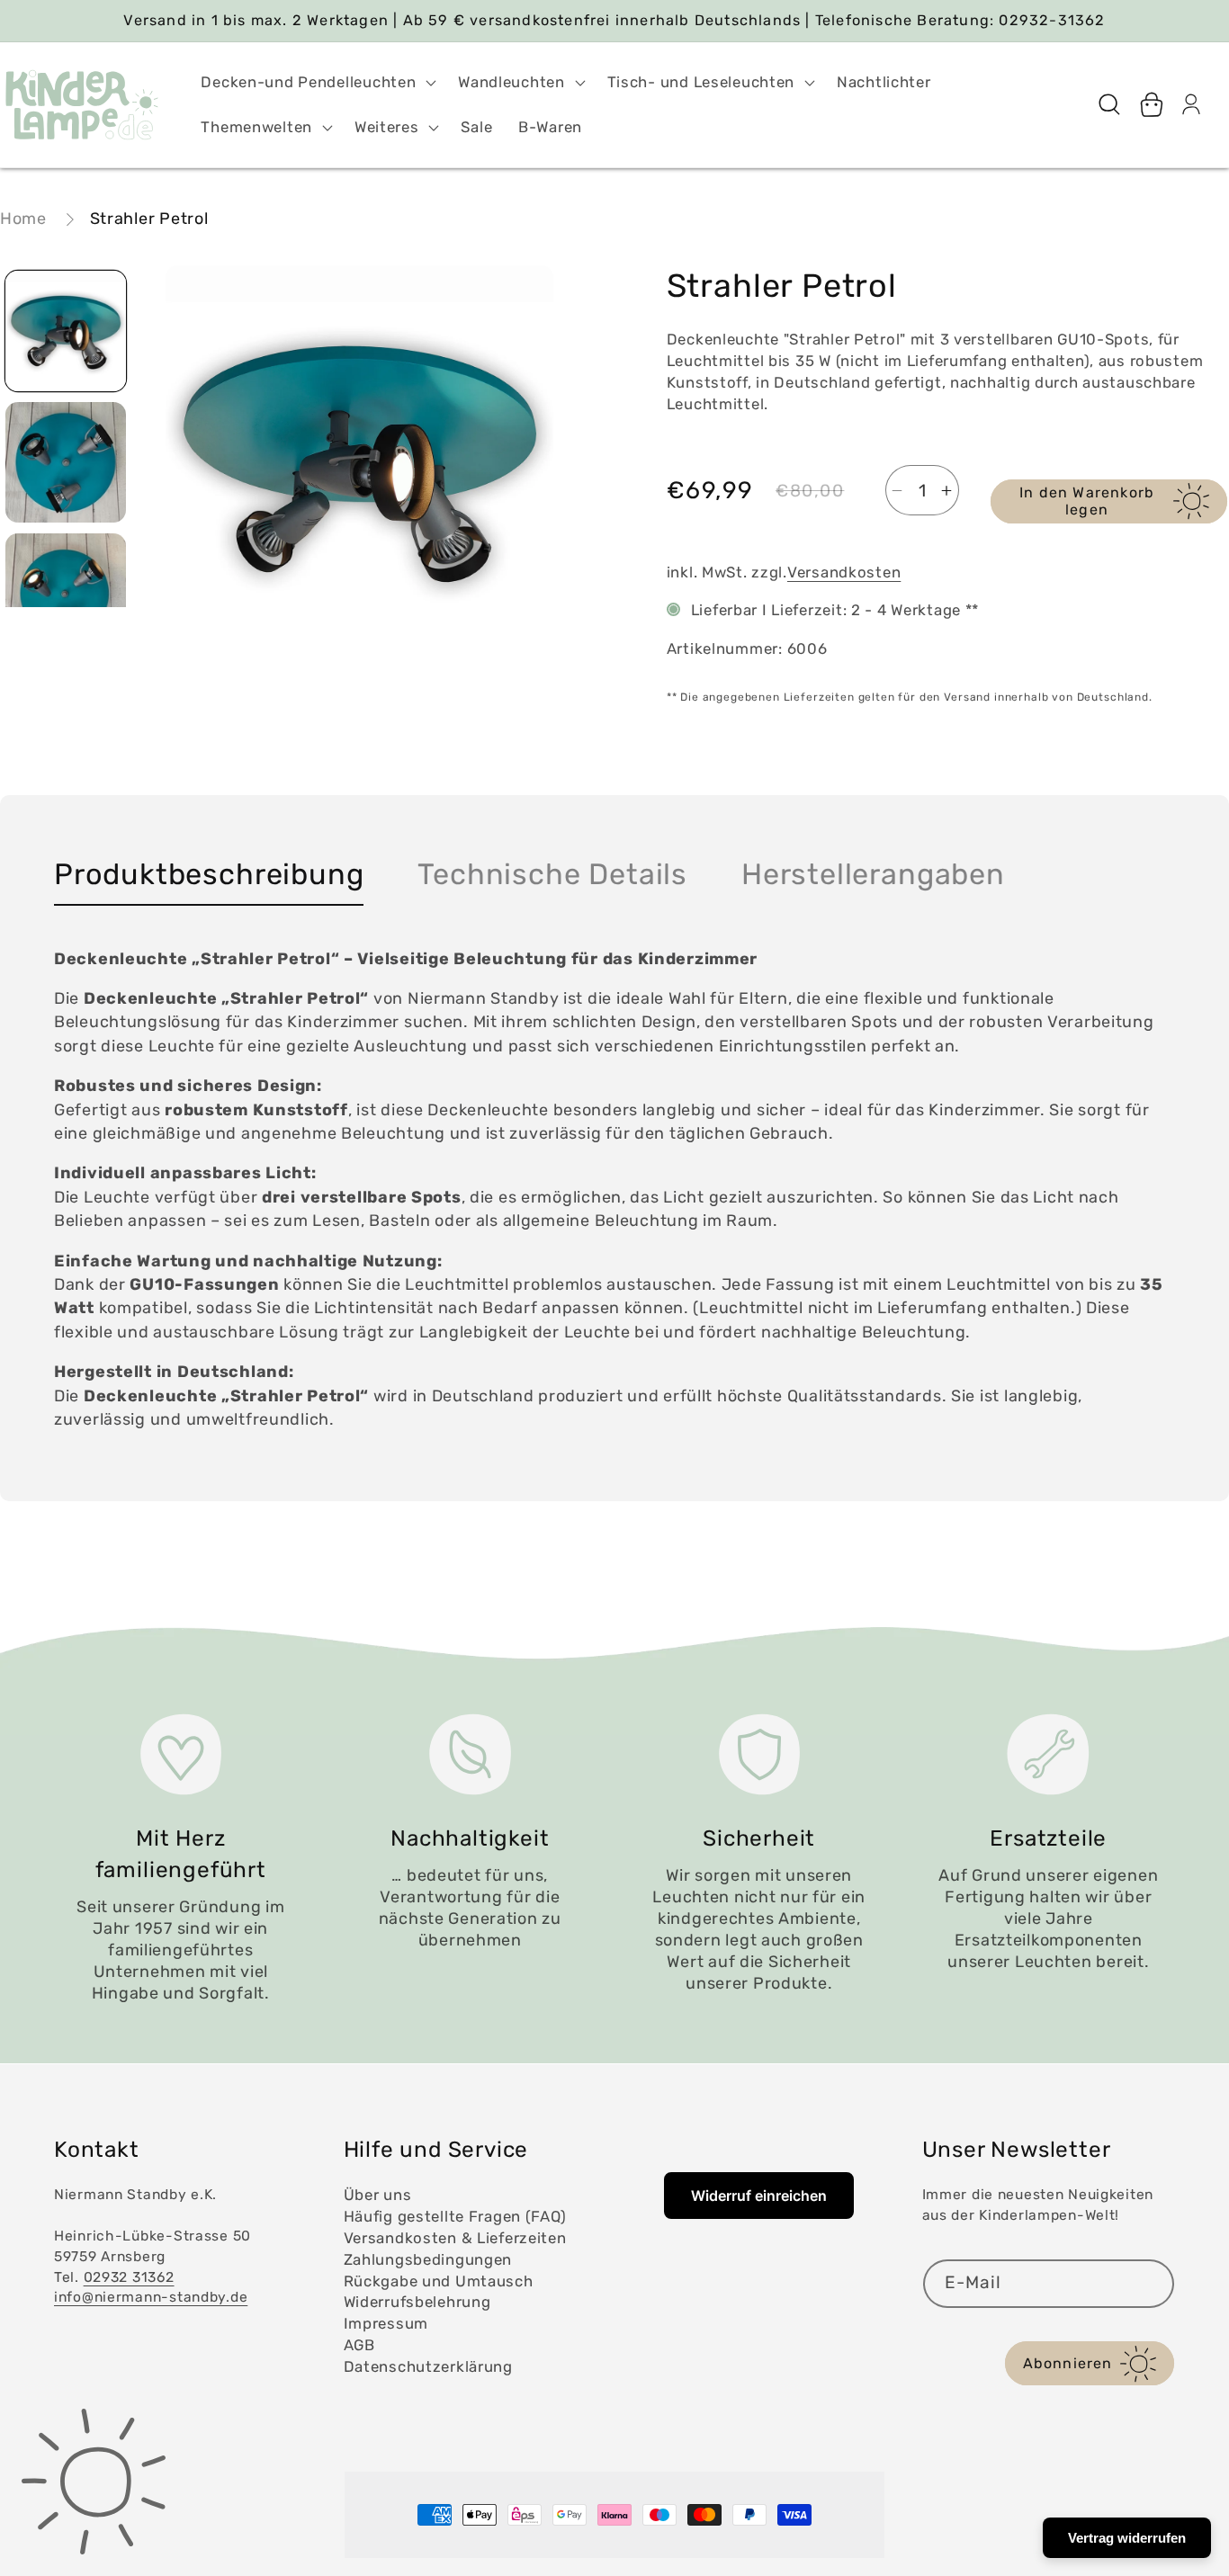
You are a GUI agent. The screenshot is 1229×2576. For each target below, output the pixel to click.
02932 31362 (129, 2277)
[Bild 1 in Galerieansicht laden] (66, 331)
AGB (359, 2345)
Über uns (378, 2195)
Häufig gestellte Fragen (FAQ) (455, 2216)
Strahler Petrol (149, 219)
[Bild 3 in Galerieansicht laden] (66, 594)
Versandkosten (844, 572)
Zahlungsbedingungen (428, 2259)
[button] (317, 83)
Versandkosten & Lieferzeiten (455, 2238)
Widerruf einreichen (759, 2196)
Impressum (386, 2323)
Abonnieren (1068, 2363)
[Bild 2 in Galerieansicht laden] (66, 462)
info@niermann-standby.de (151, 2297)
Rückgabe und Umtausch (439, 2281)
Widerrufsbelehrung (417, 2302)
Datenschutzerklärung (428, 2366)
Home (23, 219)
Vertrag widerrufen (1127, 2538)
